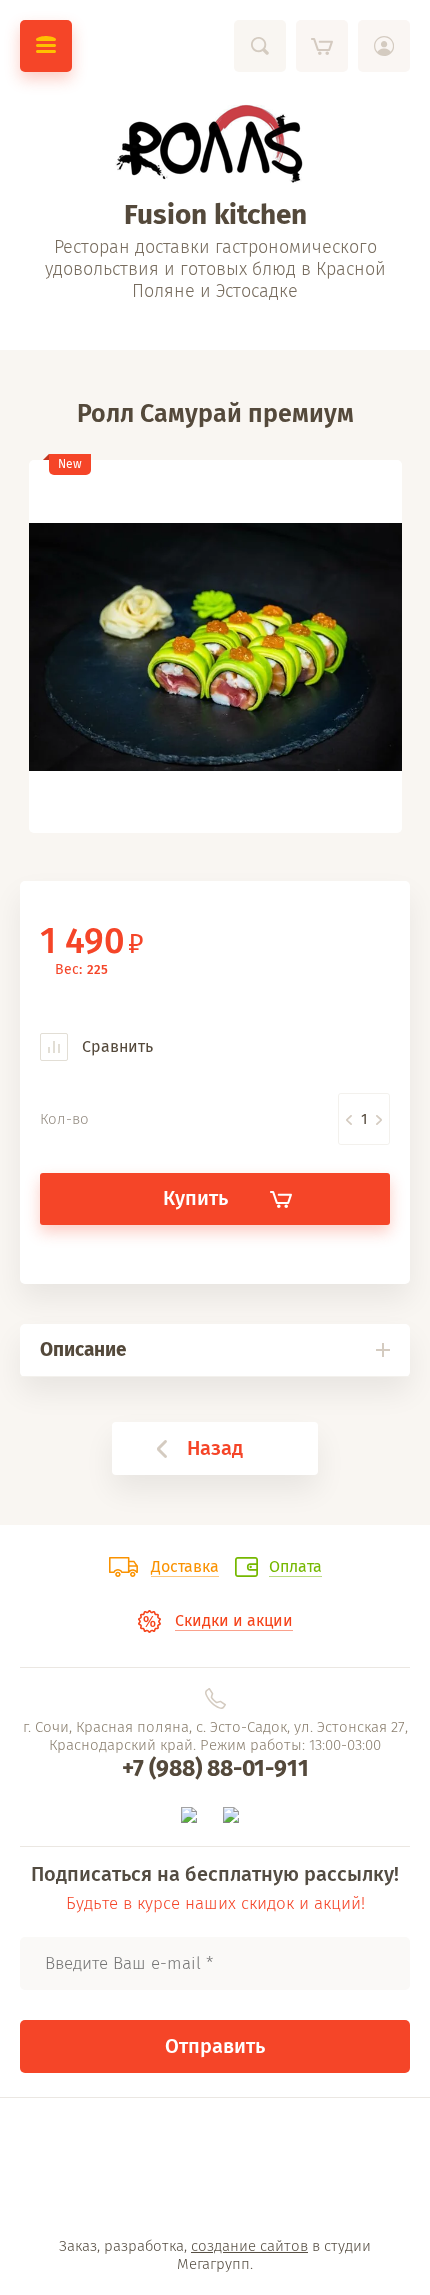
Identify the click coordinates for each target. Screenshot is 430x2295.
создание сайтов (249, 2246)
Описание (83, 1349)
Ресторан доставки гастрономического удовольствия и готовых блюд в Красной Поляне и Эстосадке (215, 269)
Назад (215, 1448)
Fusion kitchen (215, 214)
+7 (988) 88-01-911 (215, 1768)
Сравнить (115, 1046)
